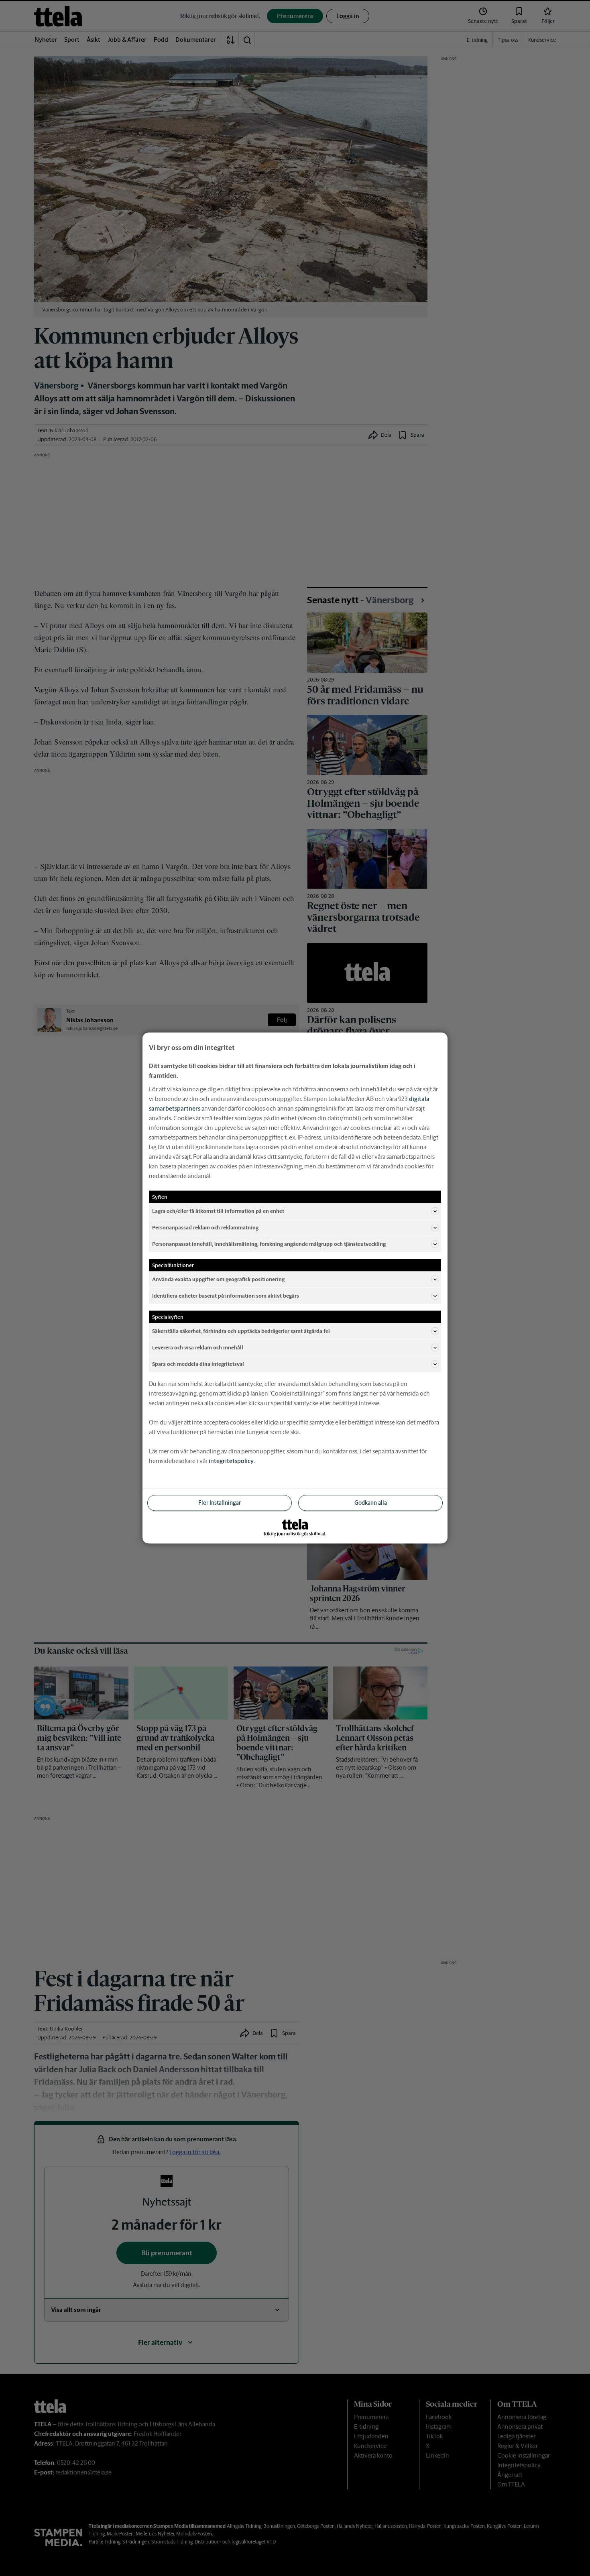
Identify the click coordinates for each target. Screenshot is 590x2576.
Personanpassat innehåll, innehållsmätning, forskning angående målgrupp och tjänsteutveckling (269, 1244)
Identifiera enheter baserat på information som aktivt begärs (226, 1295)
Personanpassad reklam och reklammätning (205, 1227)
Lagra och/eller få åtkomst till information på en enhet (218, 1211)
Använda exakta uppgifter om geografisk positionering (218, 1279)
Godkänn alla (371, 1503)
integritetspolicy (231, 1461)
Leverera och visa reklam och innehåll (198, 1347)
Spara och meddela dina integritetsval (198, 1364)
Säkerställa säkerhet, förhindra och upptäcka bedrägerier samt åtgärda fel (241, 1331)
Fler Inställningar (220, 1503)
